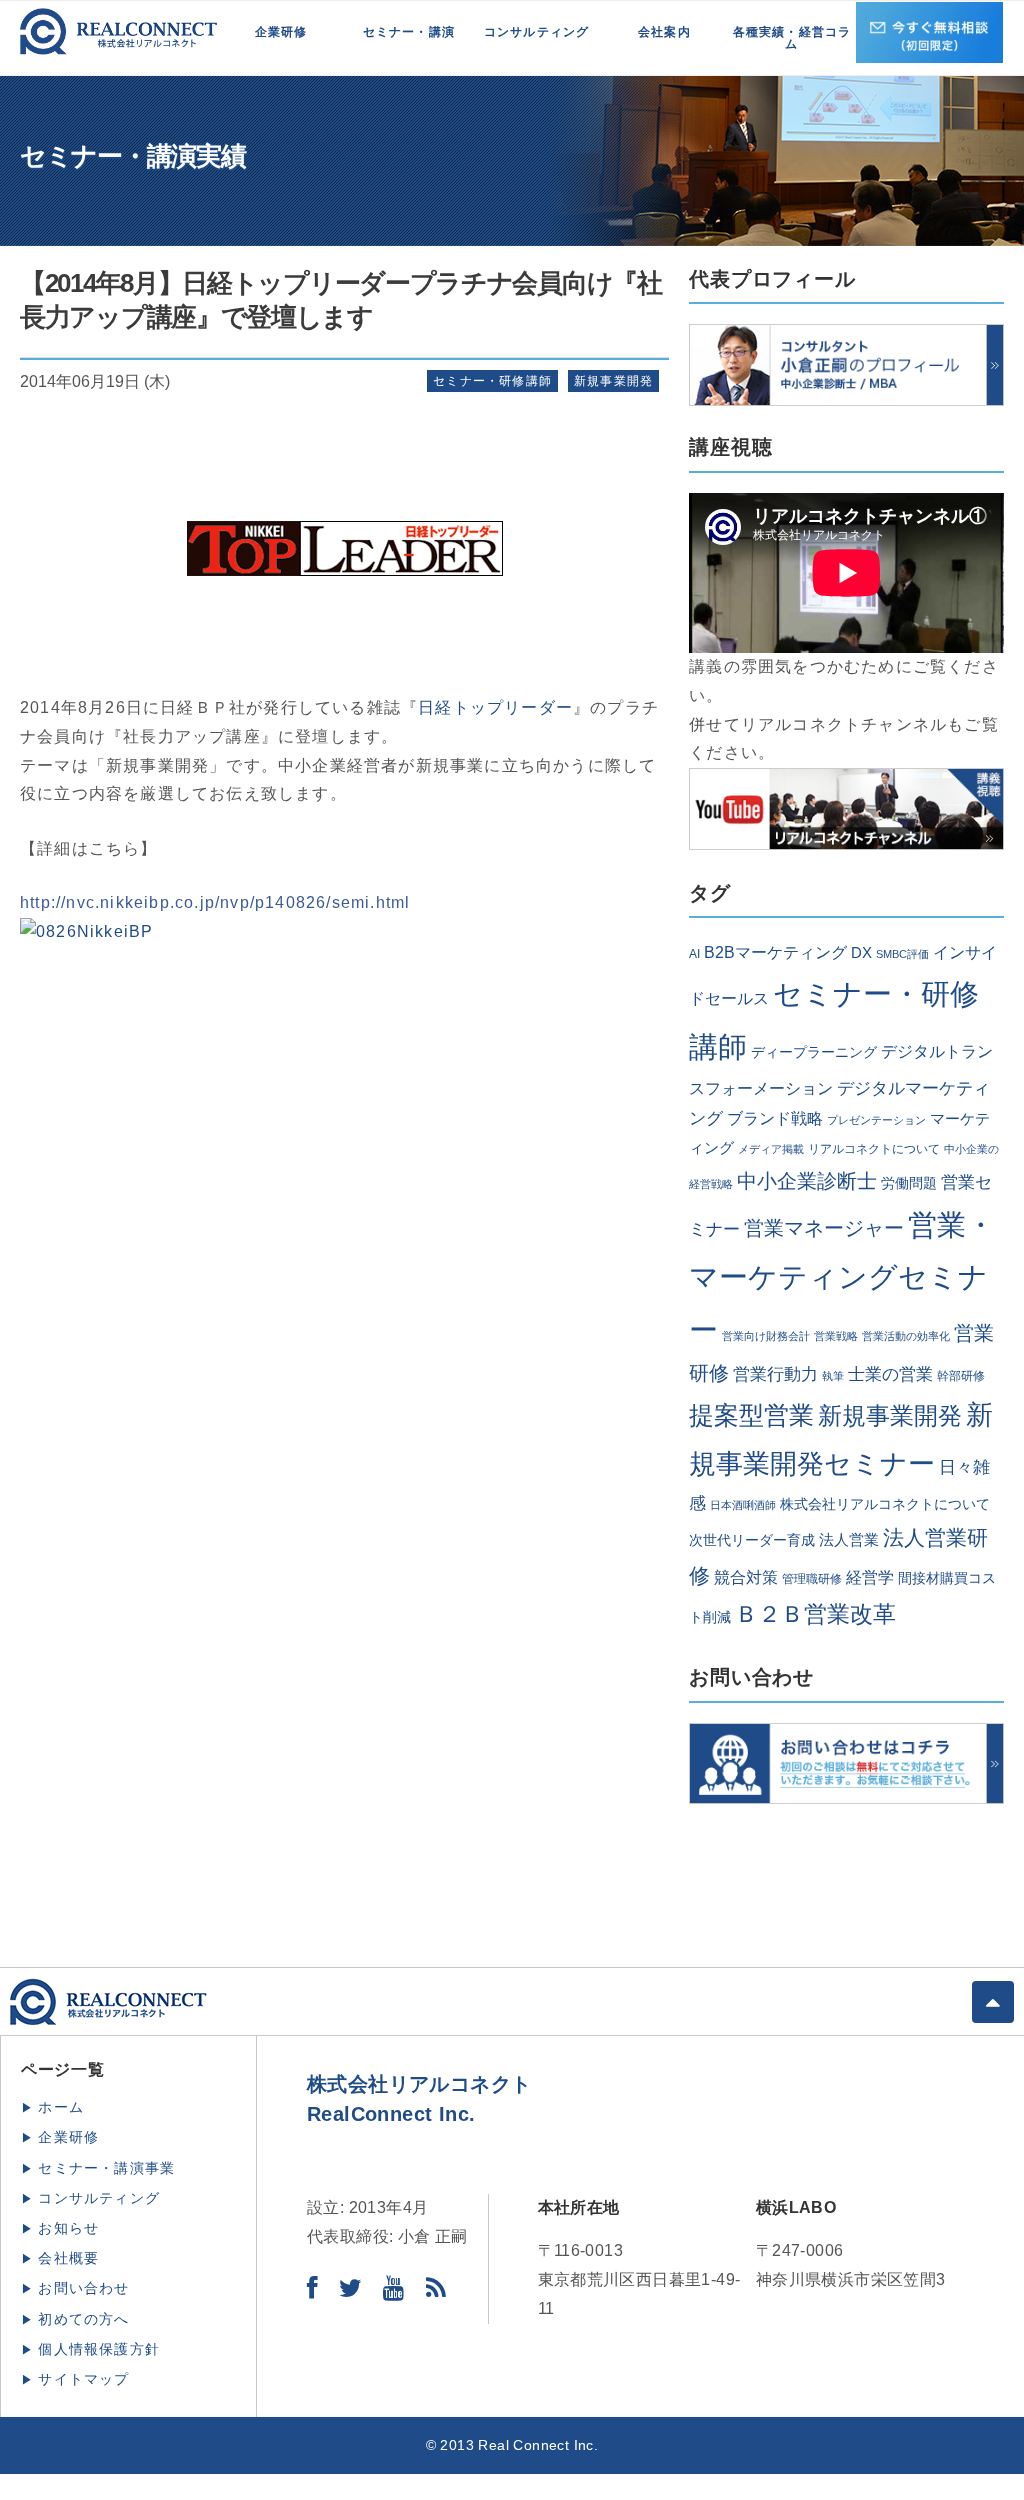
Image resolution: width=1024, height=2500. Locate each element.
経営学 (870, 1577)
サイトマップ (83, 2379)
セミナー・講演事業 (106, 2168)
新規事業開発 (613, 381)
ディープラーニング (814, 1052)
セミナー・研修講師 (492, 381)
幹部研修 (961, 1376)
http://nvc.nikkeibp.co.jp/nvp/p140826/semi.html (215, 902)
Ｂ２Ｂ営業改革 (815, 1614)
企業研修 (281, 32)
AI (694, 954)
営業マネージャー (824, 1228)
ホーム (61, 2107)
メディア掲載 (771, 1149)
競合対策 (746, 1577)
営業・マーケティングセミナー (842, 1277)
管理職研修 (812, 1579)
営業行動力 (775, 1374)
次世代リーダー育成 (752, 1540)
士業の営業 (890, 1374)
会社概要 (68, 2258)
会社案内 (664, 32)
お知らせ (68, 2228)
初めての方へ (83, 2319)
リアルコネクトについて (874, 1149)
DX (861, 953)
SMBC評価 (902, 954)
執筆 (833, 1376)
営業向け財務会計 (766, 1336)
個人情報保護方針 (99, 2349)
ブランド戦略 (775, 1118)
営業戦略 (836, 1336)
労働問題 (909, 1183)
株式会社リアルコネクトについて (885, 1504)
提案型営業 (751, 1415)
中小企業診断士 (807, 1181)
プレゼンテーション (876, 1120)
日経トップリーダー (495, 707)
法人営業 (849, 1540)
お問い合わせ (83, 2288)
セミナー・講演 (409, 32)
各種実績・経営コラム (792, 38)
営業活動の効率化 (906, 1336)
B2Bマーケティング (775, 952)
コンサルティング (537, 32)
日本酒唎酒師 (743, 1505)
